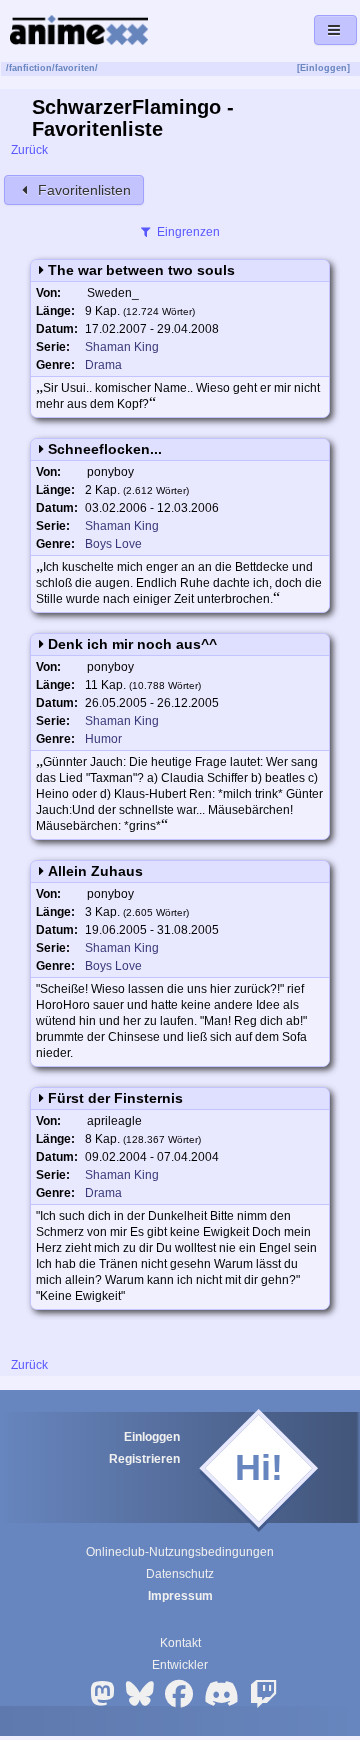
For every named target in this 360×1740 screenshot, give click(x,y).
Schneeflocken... (105, 449)
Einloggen (152, 1437)
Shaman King (122, 347)
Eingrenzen (187, 232)
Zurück (28, 150)
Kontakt (180, 1643)
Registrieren (144, 1459)
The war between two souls (141, 270)
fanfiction (30, 68)
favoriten (75, 68)
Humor (103, 739)
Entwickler (180, 1665)
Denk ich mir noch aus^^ (132, 644)
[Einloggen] (323, 68)
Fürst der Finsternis (115, 1098)
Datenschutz (180, 1574)
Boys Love (113, 544)
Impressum (180, 1596)
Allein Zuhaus (95, 871)
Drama (103, 365)
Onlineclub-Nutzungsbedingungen (180, 1552)
